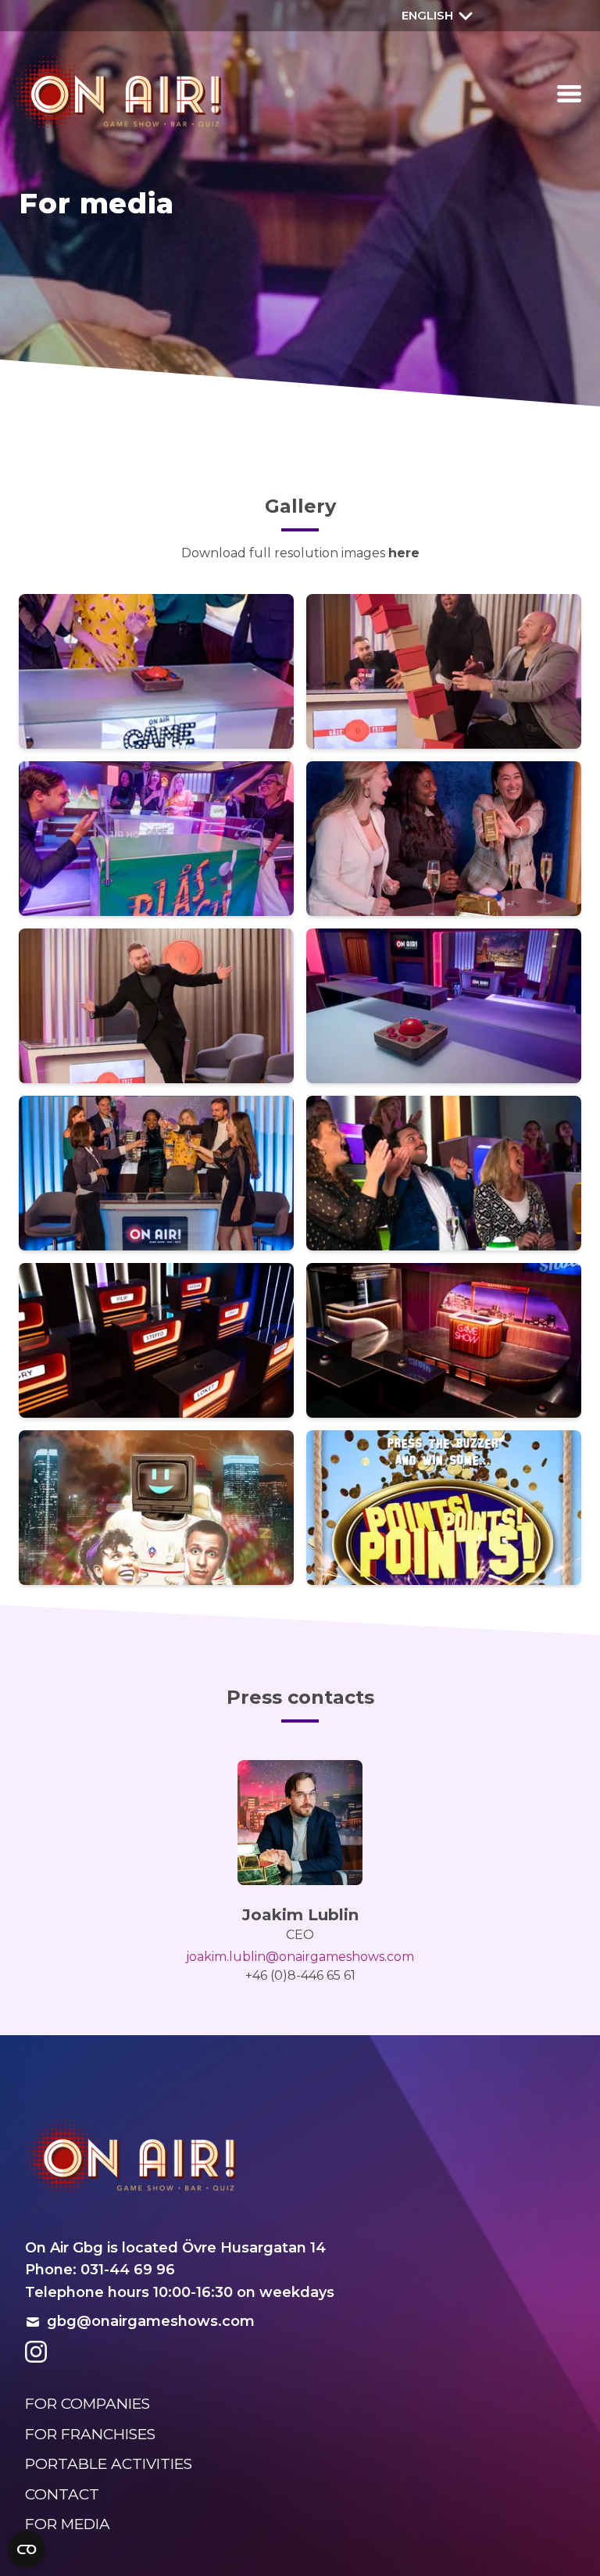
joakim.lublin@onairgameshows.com (300, 1957)
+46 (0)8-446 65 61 (300, 1975)
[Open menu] (569, 94)
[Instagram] (36, 2352)
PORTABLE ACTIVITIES (109, 2464)
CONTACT (62, 2494)
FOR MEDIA (68, 2524)
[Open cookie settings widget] (27, 2549)
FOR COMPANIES (87, 2404)
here (404, 553)
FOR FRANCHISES (90, 2434)
